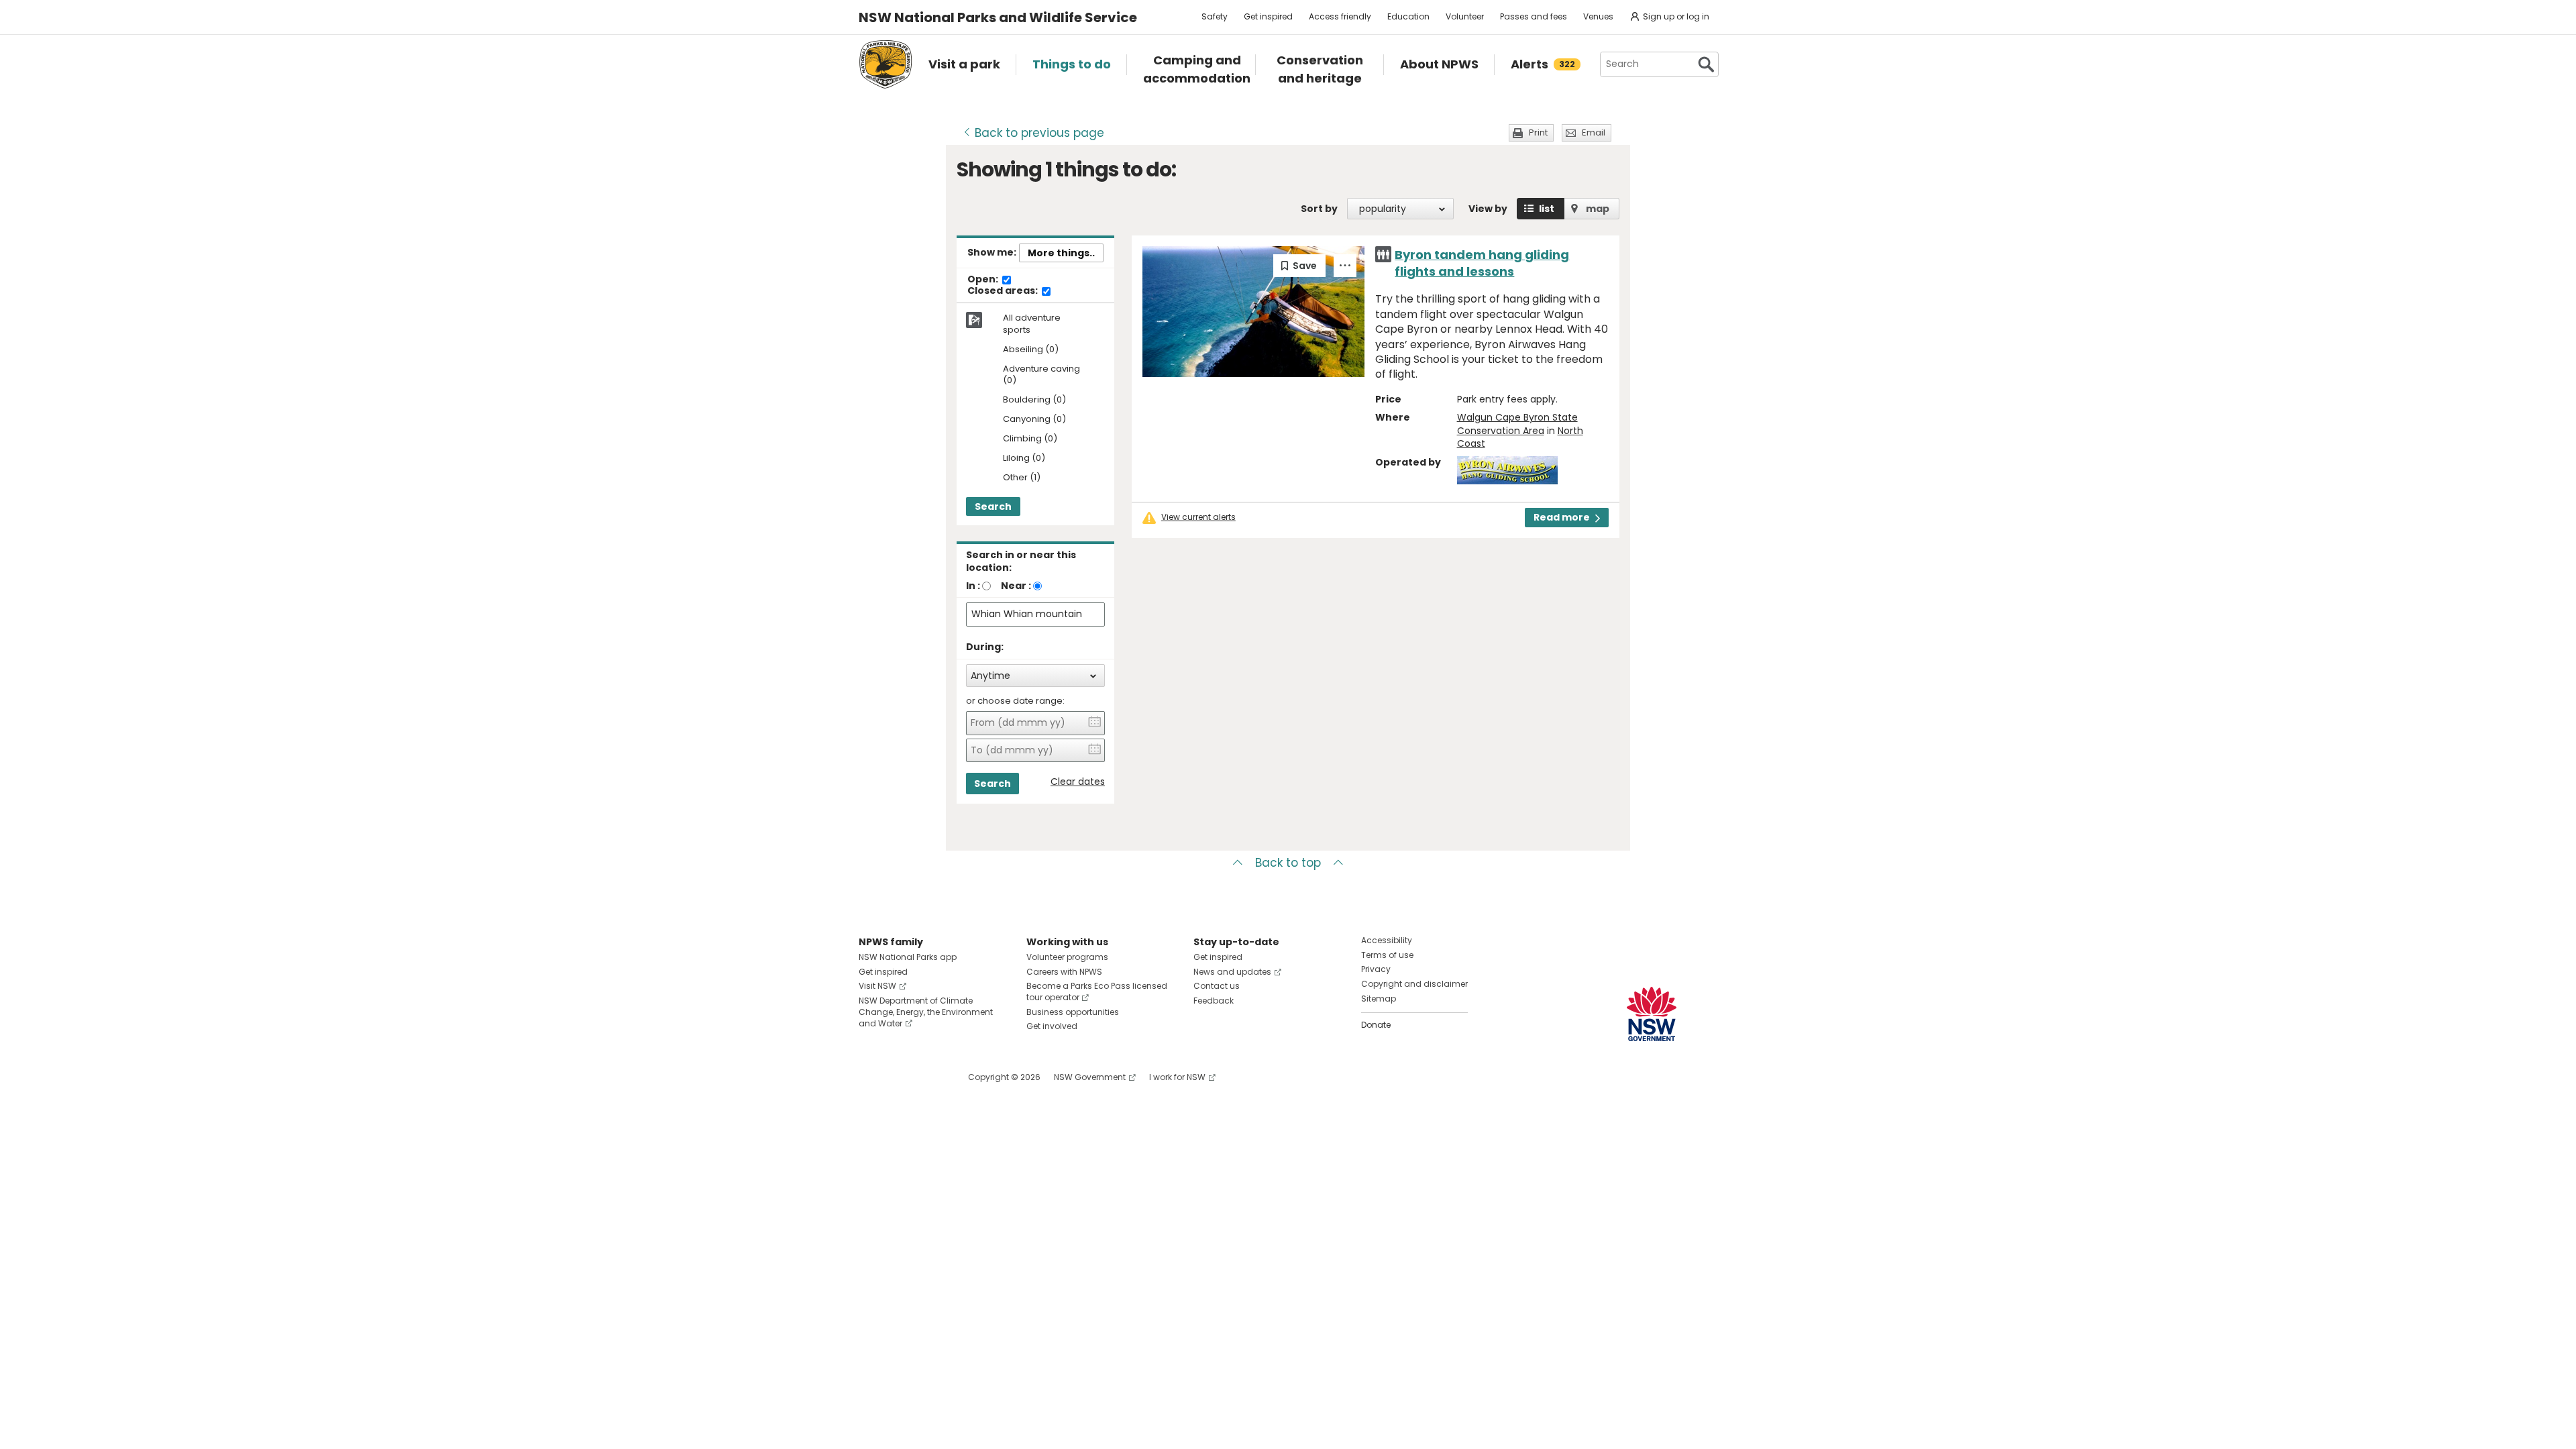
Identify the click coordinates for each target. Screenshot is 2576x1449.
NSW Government (1090, 1077)
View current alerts (1198, 517)
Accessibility (1387, 940)
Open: (984, 280)
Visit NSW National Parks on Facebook (871, 1077)
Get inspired (1268, 16)
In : (973, 586)
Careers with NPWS (1064, 972)
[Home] (885, 64)
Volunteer (1465, 16)
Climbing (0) (1030, 439)
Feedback (1214, 1001)
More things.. (1061, 253)
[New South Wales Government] (1652, 1014)
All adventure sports (1032, 324)
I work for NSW (1177, 1077)
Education (1408, 16)
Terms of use (1387, 955)
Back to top (1288, 863)
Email (1594, 132)
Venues (1598, 16)
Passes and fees (1534, 16)
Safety (1215, 16)
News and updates (1232, 972)
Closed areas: (1004, 291)
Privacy (1376, 969)
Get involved (1052, 1026)
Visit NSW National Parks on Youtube (929, 1077)
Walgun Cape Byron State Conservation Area (1517, 424)
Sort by (1319, 209)
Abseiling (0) (1031, 350)
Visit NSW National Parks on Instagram (900, 1077)
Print (1538, 132)
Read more (1562, 517)
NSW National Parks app (908, 957)
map (1598, 209)
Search (993, 506)
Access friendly (1340, 16)
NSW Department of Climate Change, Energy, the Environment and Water (926, 1012)
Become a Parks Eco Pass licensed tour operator (1097, 991)
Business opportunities (1073, 1012)
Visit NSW (877, 986)
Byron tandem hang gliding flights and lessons (1482, 263)
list (1547, 209)
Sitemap (1379, 999)
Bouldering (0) (1034, 400)
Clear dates (1078, 782)
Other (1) (1022, 478)
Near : (1016, 586)
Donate (1376, 1025)
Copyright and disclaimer (1414, 984)
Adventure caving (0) (1041, 375)
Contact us (1217, 986)
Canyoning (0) (1034, 420)
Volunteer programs (1067, 957)
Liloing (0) (1024, 459)
